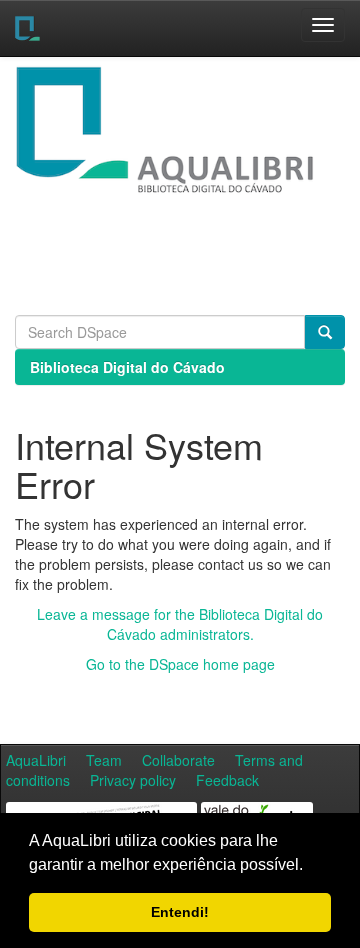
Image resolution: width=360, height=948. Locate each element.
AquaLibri (36, 760)
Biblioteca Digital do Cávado (127, 367)
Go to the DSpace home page (180, 664)
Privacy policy (133, 780)
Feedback (227, 780)
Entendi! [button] (180, 912)
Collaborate (178, 760)
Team (104, 760)
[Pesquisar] (325, 332)
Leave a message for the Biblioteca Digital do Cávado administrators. (180, 624)
